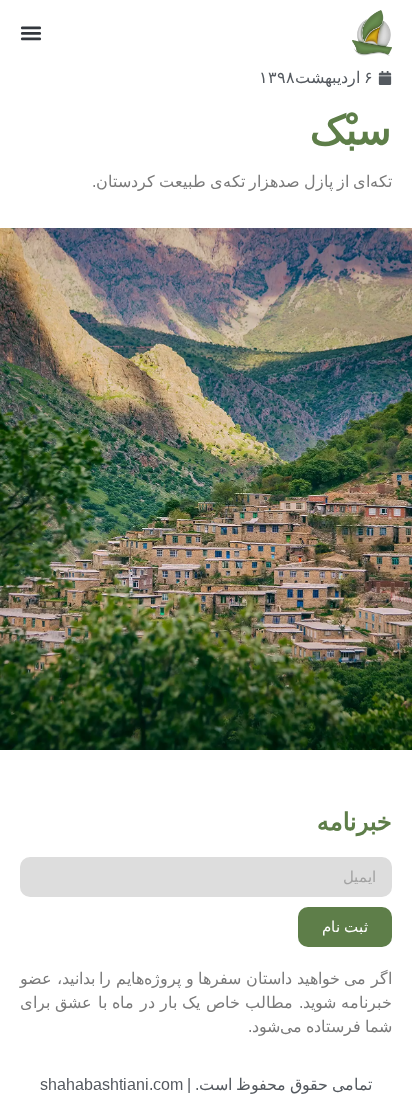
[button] (31, 33)
